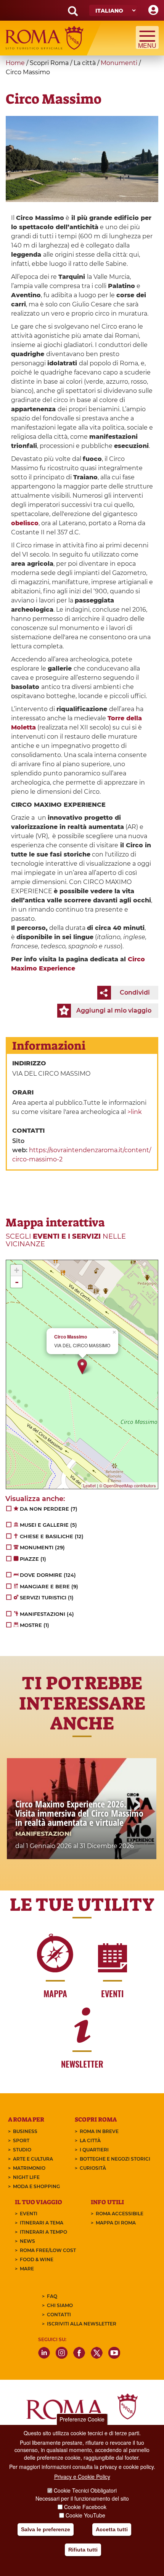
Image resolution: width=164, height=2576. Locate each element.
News (27, 2241)
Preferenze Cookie (82, 2419)
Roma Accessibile (120, 2214)
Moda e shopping (36, 2186)
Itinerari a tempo (43, 2232)
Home (15, 63)
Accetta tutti (112, 2529)
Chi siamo (60, 2305)
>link (135, 1112)
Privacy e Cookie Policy (82, 2477)
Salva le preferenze (46, 2529)
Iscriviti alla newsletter (82, 2324)
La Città (90, 2140)
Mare (27, 2269)
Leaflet (89, 1485)
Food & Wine (37, 2259)
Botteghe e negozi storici (115, 2159)
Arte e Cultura (33, 2159)
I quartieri (94, 2150)
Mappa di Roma (116, 2223)
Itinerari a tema (42, 2223)
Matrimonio (29, 2168)
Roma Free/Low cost (48, 2250)
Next (137, 1806)
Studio (22, 2150)
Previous (27, 1806)
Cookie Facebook (85, 2507)
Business (25, 2131)
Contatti (59, 2315)
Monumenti (119, 63)
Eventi (29, 2214)
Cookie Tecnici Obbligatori (85, 2490)
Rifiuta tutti (83, 2550)
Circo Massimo (71, 1337)
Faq (52, 2296)
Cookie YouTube (85, 2515)
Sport (21, 2140)
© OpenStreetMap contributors (128, 1485)
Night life (26, 2177)
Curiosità (93, 2168)
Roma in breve (99, 2131)
